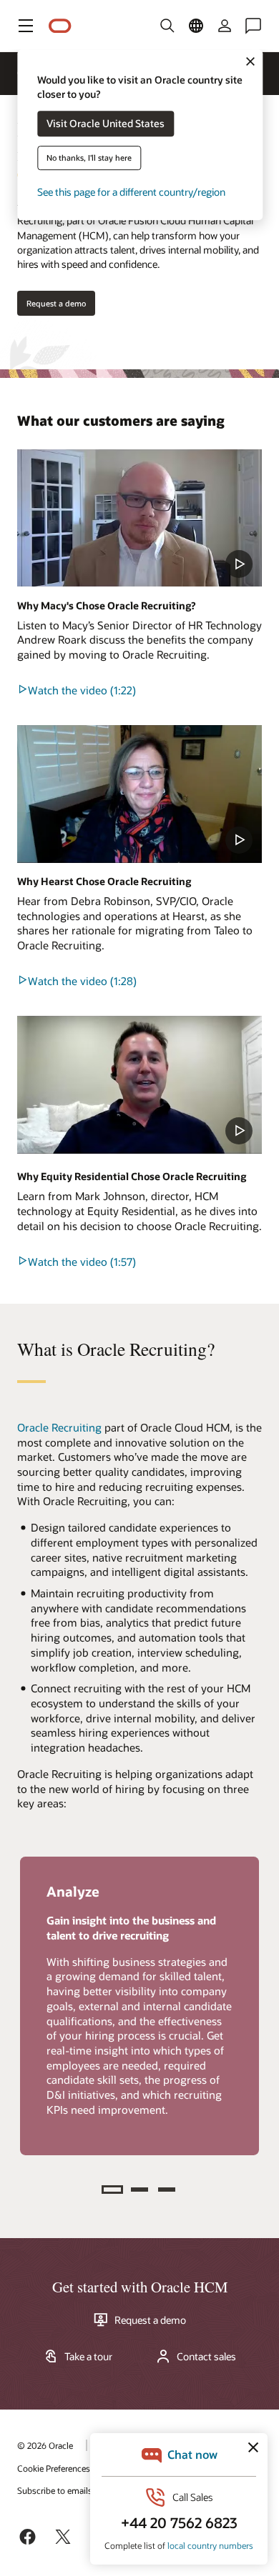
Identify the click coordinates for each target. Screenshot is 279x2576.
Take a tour (88, 2357)
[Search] (167, 26)
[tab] (112, 2190)
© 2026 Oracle (45, 2445)
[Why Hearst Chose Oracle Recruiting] (139, 794)
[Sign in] (225, 26)
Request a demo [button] (56, 303)
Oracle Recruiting (59, 1427)
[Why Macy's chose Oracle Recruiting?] (139, 518)
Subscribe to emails (55, 2490)
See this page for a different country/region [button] (131, 193)
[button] (26, 26)
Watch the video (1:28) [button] (82, 981)
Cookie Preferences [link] (54, 2468)
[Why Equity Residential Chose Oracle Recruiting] (139, 1084)
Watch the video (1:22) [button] (82, 690)
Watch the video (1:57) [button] (82, 1262)
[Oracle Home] (60, 26)
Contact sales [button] (206, 2357)
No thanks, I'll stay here (89, 158)
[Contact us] (253, 26)
